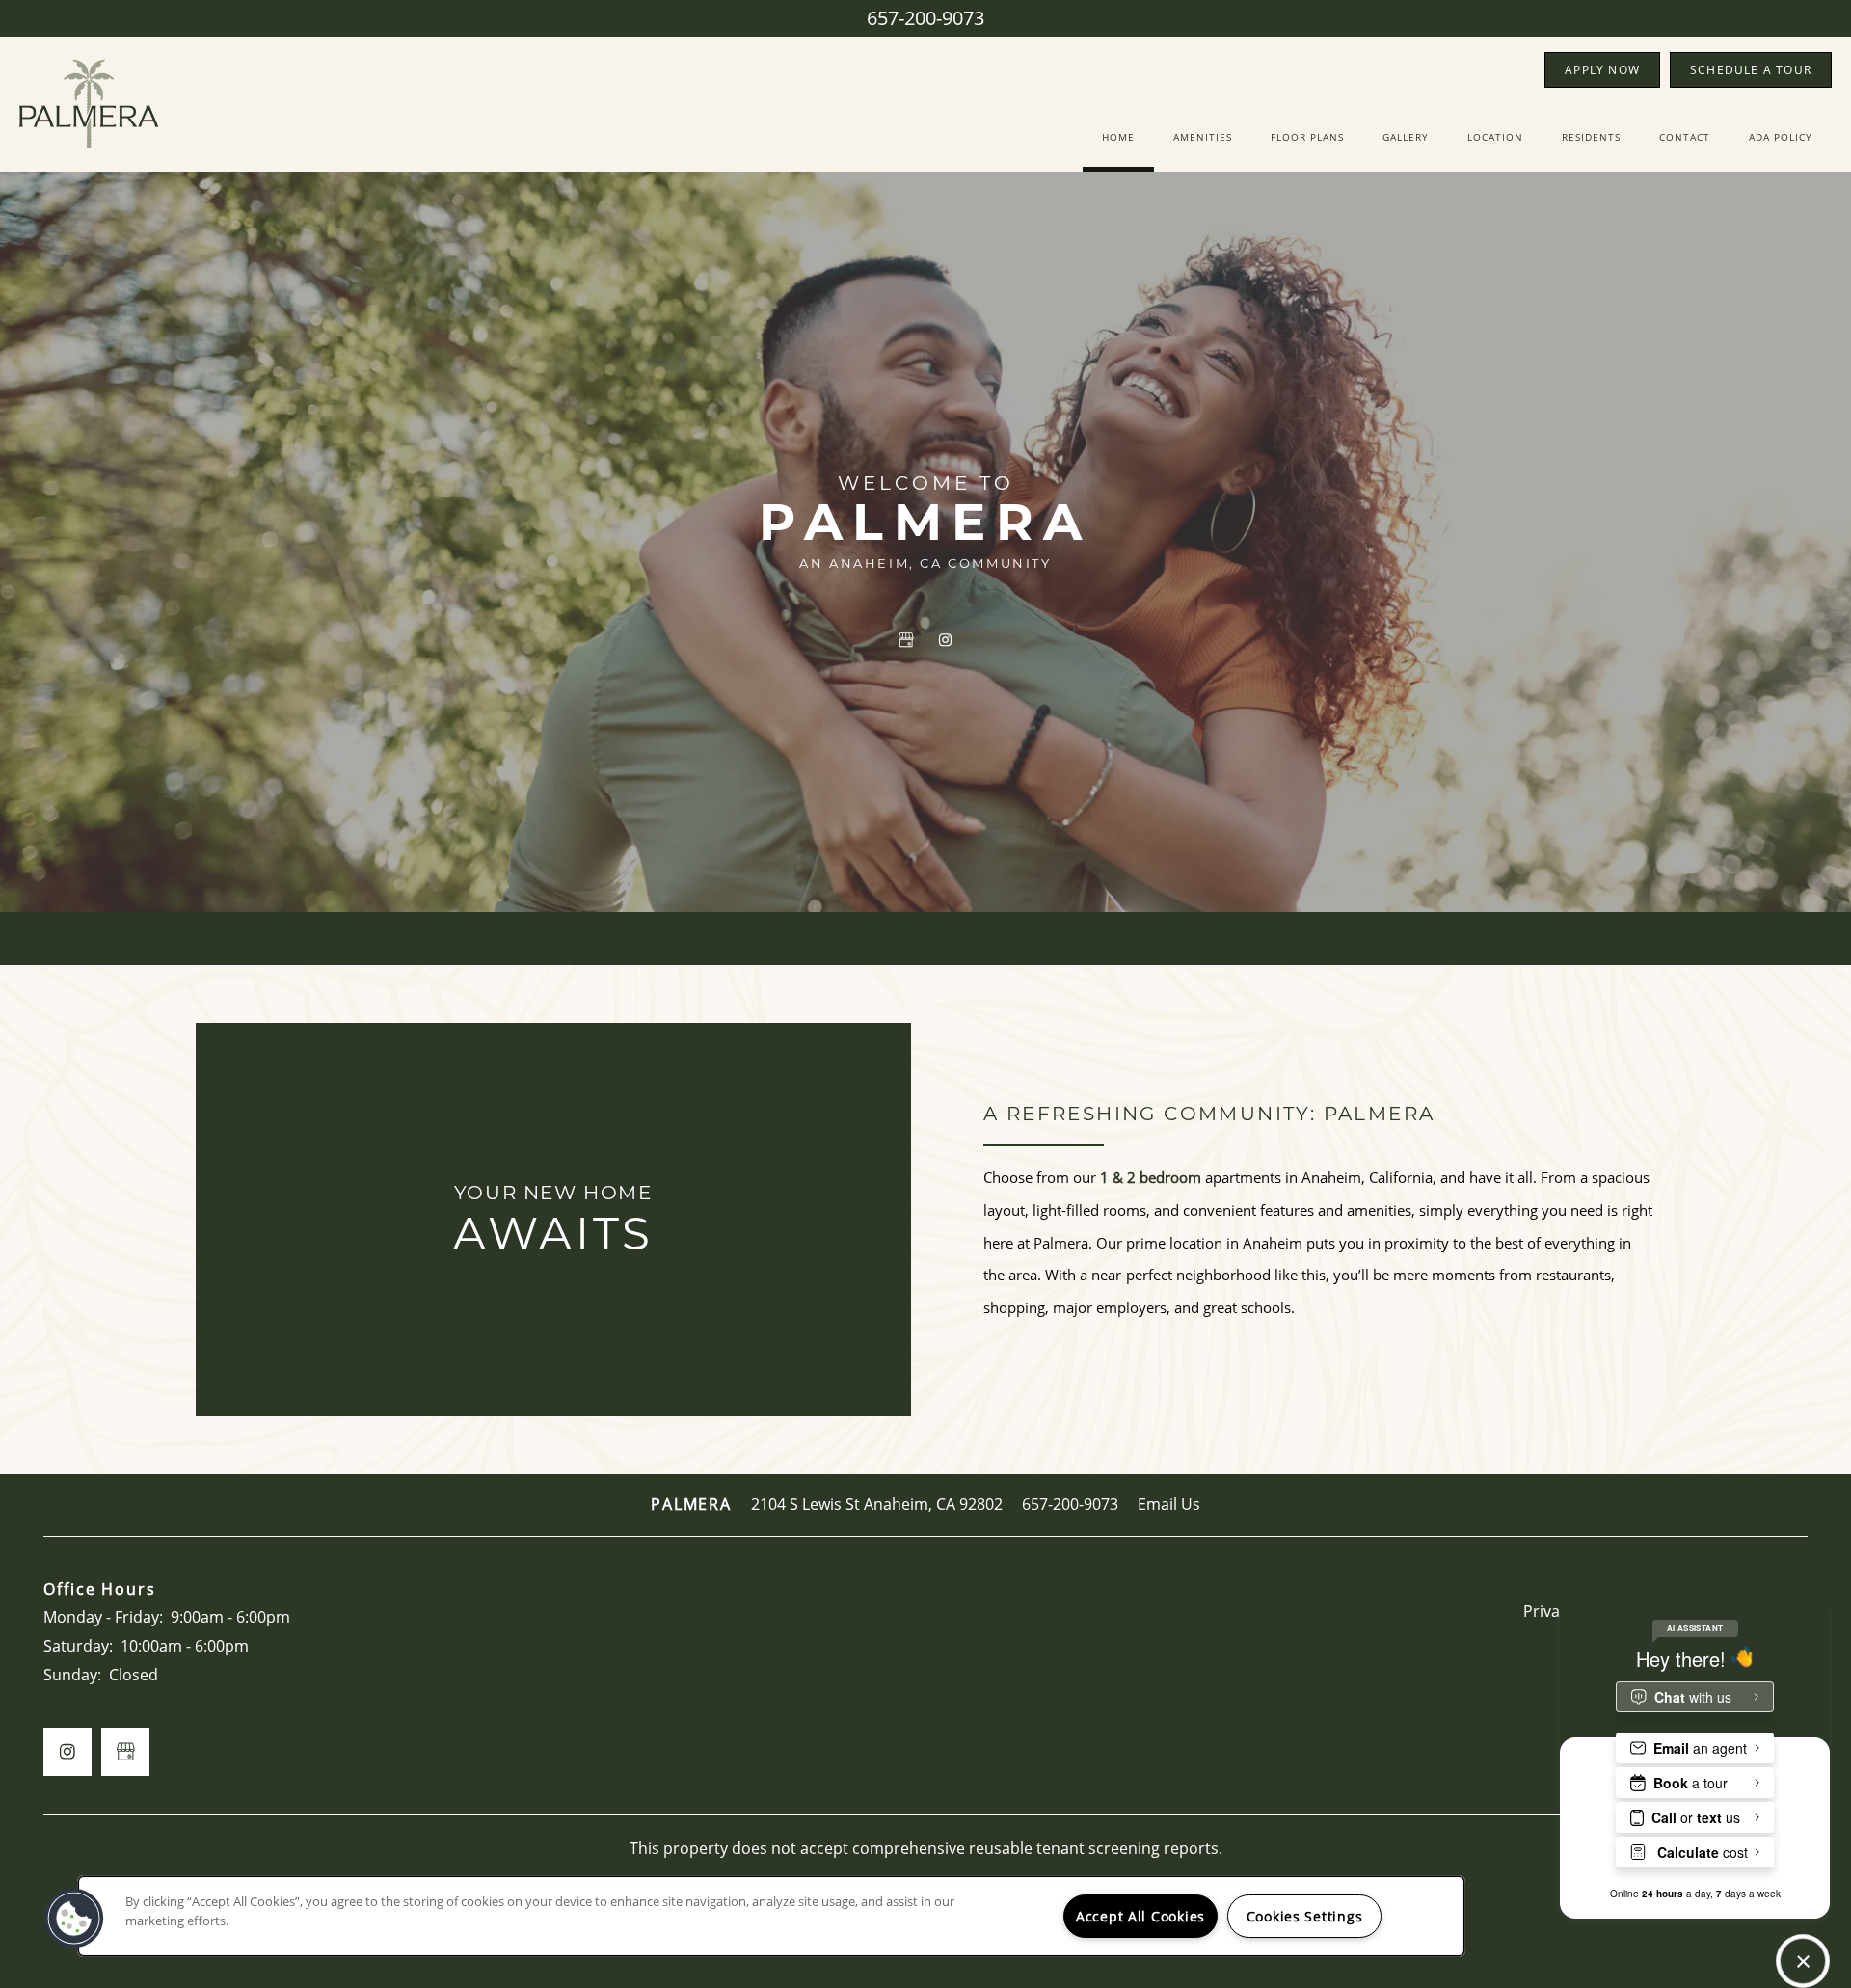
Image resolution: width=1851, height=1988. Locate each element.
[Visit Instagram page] (945, 640)
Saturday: (78, 1646)
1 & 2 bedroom (1151, 1177)
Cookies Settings (1305, 1916)
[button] (1602, 70)
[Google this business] (906, 640)
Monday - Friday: (103, 1617)
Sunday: (72, 1675)
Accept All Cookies (1140, 1916)
